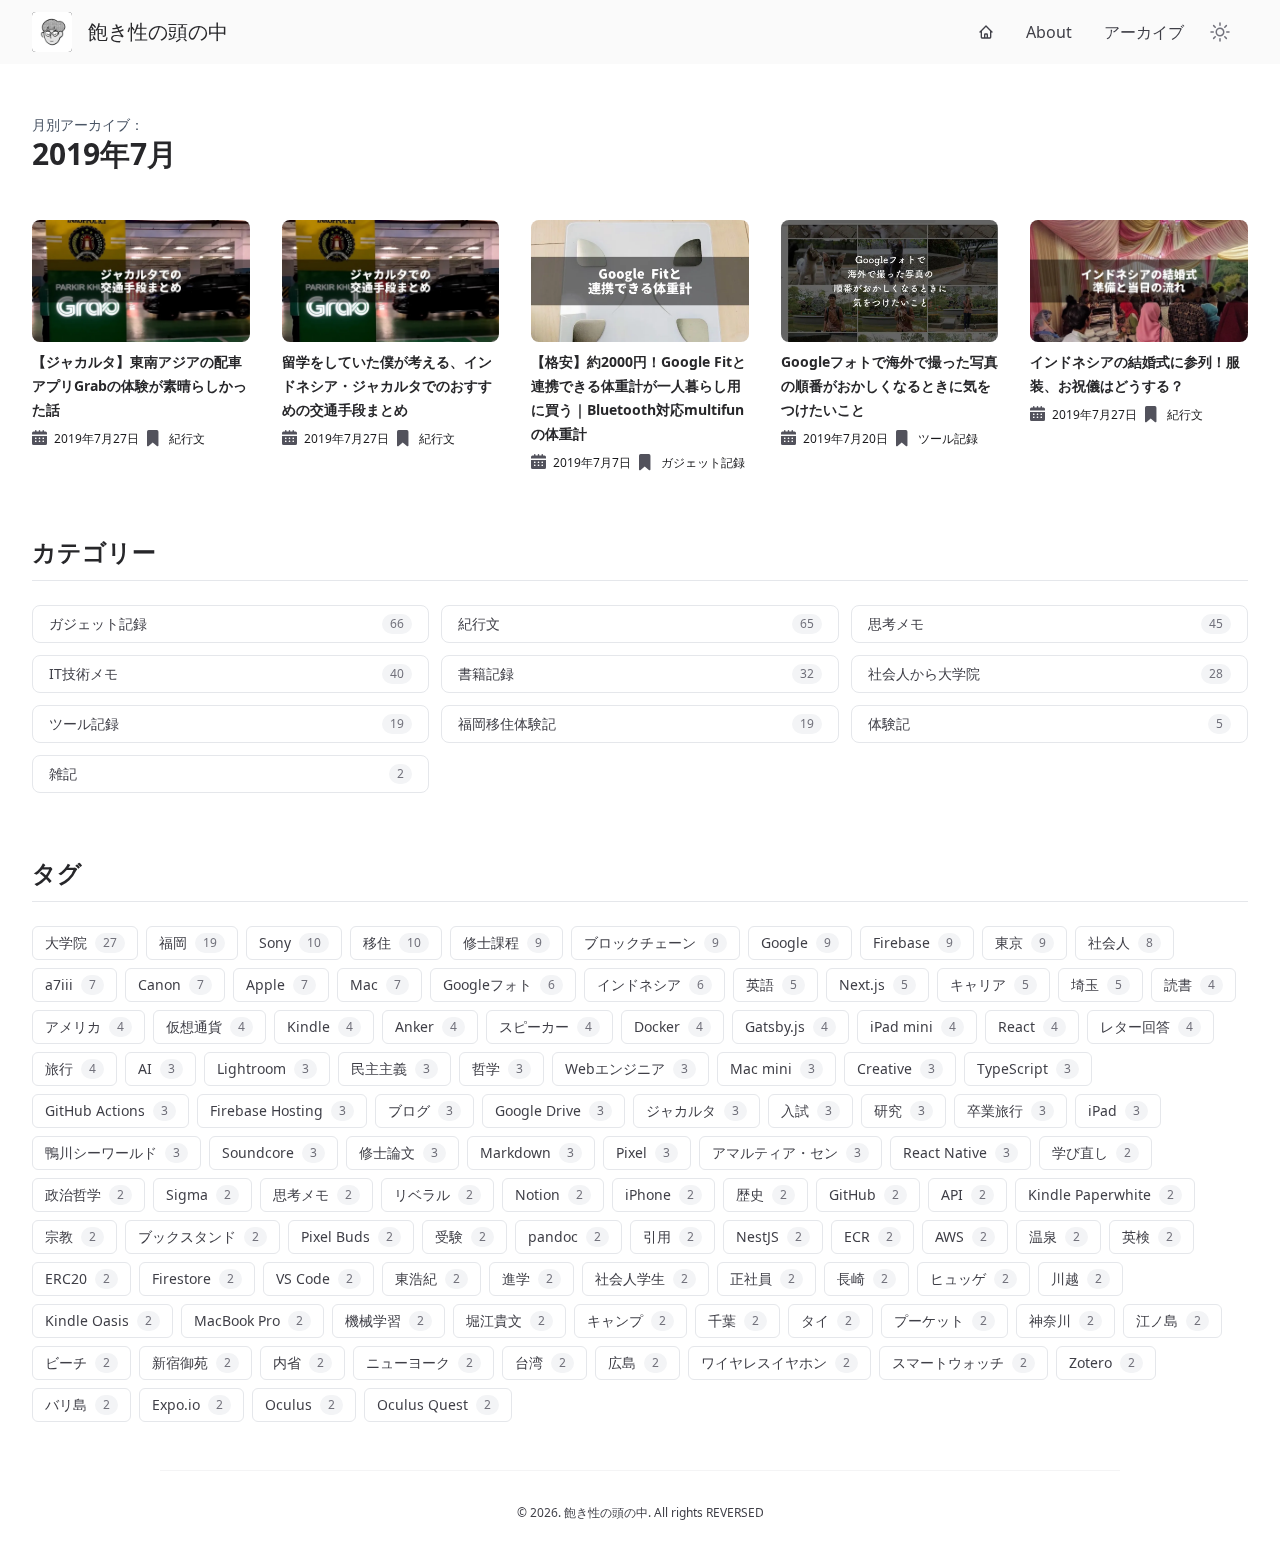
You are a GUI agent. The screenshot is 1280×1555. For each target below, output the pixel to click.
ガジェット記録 (703, 463)
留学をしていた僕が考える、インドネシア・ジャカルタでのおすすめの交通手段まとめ (387, 385)
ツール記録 (948, 439)
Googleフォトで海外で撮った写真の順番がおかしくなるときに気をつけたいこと (889, 385)
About (1049, 32)
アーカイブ (1144, 32)
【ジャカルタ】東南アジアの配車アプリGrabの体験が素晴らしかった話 (139, 385)
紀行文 (187, 439)
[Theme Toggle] (1220, 32)
